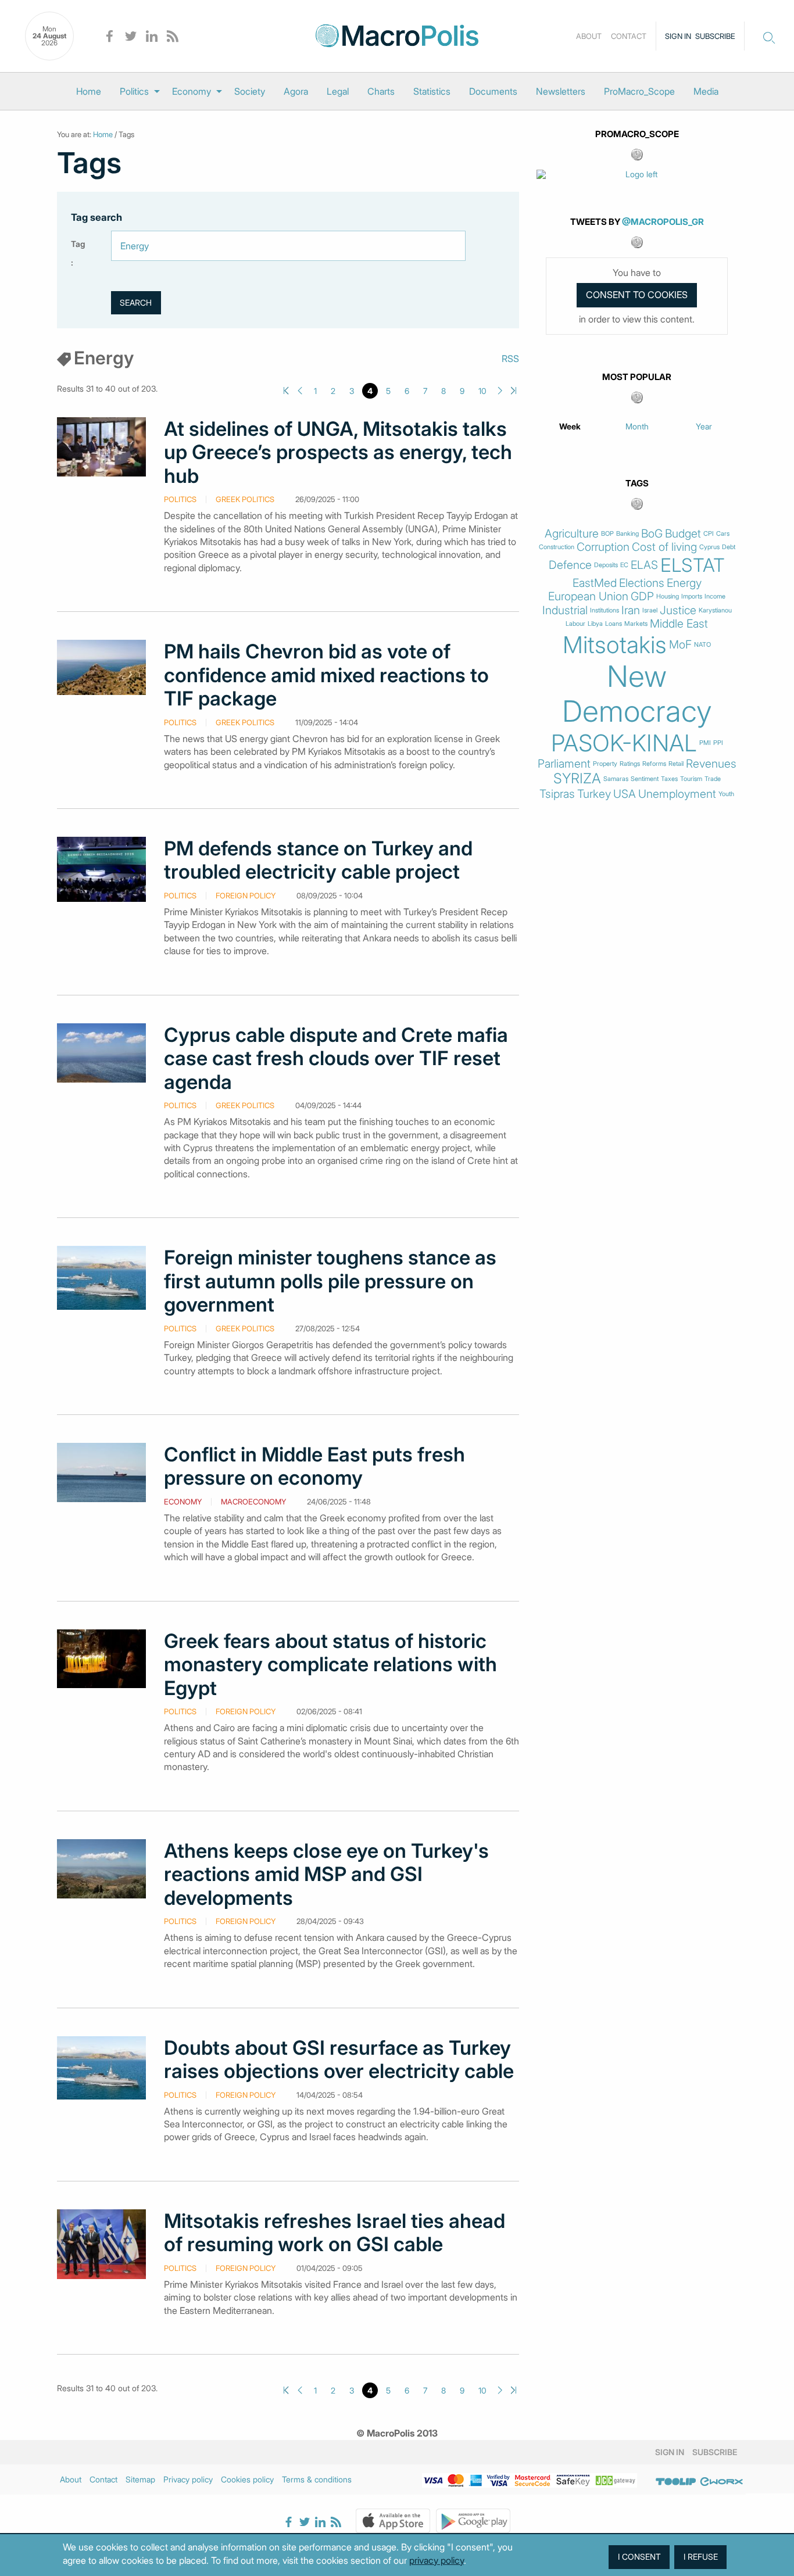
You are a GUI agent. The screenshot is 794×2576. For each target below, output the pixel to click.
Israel (650, 610)
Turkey (594, 794)
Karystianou (715, 610)
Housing (668, 596)
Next (500, 391)
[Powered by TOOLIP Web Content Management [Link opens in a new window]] (676, 2481)
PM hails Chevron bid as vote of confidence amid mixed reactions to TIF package (326, 675)
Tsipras (557, 794)
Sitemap (140, 2479)
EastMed (595, 583)
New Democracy (637, 694)
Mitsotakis (615, 645)
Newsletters (561, 91)
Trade (713, 779)
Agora (296, 91)
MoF (680, 645)
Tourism (691, 779)
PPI (718, 743)
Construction (557, 547)
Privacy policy (188, 2479)
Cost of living (664, 547)
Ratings (630, 764)
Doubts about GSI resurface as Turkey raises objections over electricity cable (339, 2059)
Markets (636, 624)
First (286, 391)
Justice (678, 610)
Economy (192, 91)
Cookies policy (247, 2479)
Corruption (603, 547)
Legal (338, 91)
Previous (300, 391)
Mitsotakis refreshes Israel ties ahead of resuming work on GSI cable (335, 2233)
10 (482, 391)
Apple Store (393, 2521)
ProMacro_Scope (639, 91)
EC (624, 565)
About (589, 36)
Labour (575, 624)
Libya (595, 624)
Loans (614, 624)
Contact (629, 36)
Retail (676, 764)
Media (706, 91)
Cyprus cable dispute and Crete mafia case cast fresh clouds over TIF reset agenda (336, 1058)
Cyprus (709, 547)
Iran (631, 610)
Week (570, 426)
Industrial (565, 610)
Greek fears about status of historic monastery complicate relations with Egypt (330, 1665)
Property (605, 764)
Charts (381, 91)
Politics (134, 91)
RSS (510, 359)
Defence (570, 565)
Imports (692, 596)
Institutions (605, 610)
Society (250, 91)
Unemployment (677, 794)
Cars (723, 534)
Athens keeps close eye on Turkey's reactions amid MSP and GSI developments (326, 1874)
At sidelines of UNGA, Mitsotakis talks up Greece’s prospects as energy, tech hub (338, 452)
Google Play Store (473, 2521)
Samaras (616, 779)
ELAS (644, 565)
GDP (642, 596)
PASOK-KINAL (624, 743)
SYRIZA (577, 779)
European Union (588, 596)
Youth (726, 794)
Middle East (679, 624)
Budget (683, 534)
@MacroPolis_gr (663, 222)
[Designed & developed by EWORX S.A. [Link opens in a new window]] (721, 2481)
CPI (709, 534)
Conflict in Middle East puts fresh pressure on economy (314, 1466)
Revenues (711, 764)
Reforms (654, 764)
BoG (652, 534)
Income (715, 596)
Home (89, 91)
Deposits (606, 565)
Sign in (678, 36)
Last (514, 391)
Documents (493, 91)
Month (637, 426)
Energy (684, 583)
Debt (729, 547)
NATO (702, 645)
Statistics (432, 91)
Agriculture (572, 534)
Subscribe (715, 36)
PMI (705, 743)
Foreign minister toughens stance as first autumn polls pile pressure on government (330, 1281)
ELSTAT (693, 565)
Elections (642, 583)
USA (625, 794)
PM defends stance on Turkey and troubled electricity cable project (318, 860)
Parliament (564, 764)
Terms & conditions (317, 2479)
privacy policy (437, 2560)
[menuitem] (89, 91)
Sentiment (645, 779)
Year (704, 426)
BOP (607, 534)
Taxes (669, 779)
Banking (627, 534)
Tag (78, 244)
